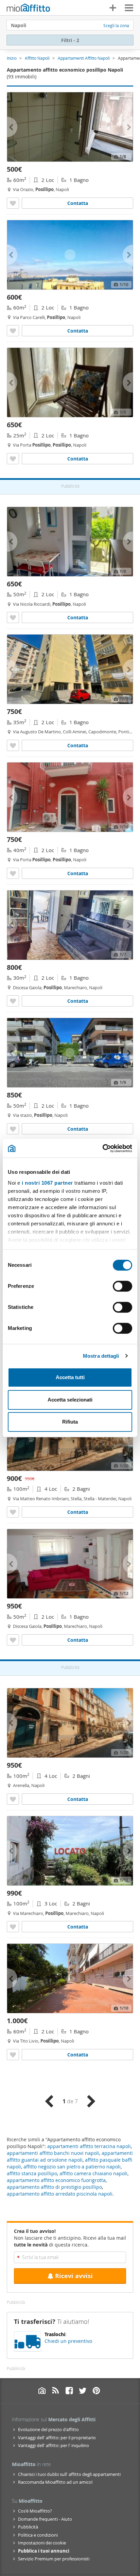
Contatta (78, 203)
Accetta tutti (70, 1377)
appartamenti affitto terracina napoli (89, 2146)
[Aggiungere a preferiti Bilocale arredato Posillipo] (13, 331)
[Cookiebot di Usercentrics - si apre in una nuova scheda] (102, 1148)
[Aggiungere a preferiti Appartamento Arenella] (13, 1799)
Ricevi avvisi (74, 2276)
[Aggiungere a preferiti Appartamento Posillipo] (13, 1927)
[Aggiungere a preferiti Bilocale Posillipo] (13, 203)
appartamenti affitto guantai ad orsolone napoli (70, 2156)
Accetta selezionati (70, 1400)
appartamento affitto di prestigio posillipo (54, 2187)
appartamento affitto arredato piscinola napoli (60, 2194)
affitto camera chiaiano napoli (93, 2173)
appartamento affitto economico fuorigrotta (56, 2180)
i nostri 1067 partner (47, 1183)
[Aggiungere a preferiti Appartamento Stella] (13, 1512)
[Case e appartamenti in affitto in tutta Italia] (28, 8)
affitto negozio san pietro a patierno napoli (72, 2167)
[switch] (122, 1286)
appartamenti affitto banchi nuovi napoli (53, 2153)
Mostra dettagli (101, 1356)
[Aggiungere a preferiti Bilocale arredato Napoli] (13, 745)
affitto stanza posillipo (32, 2173)
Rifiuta (70, 1422)
